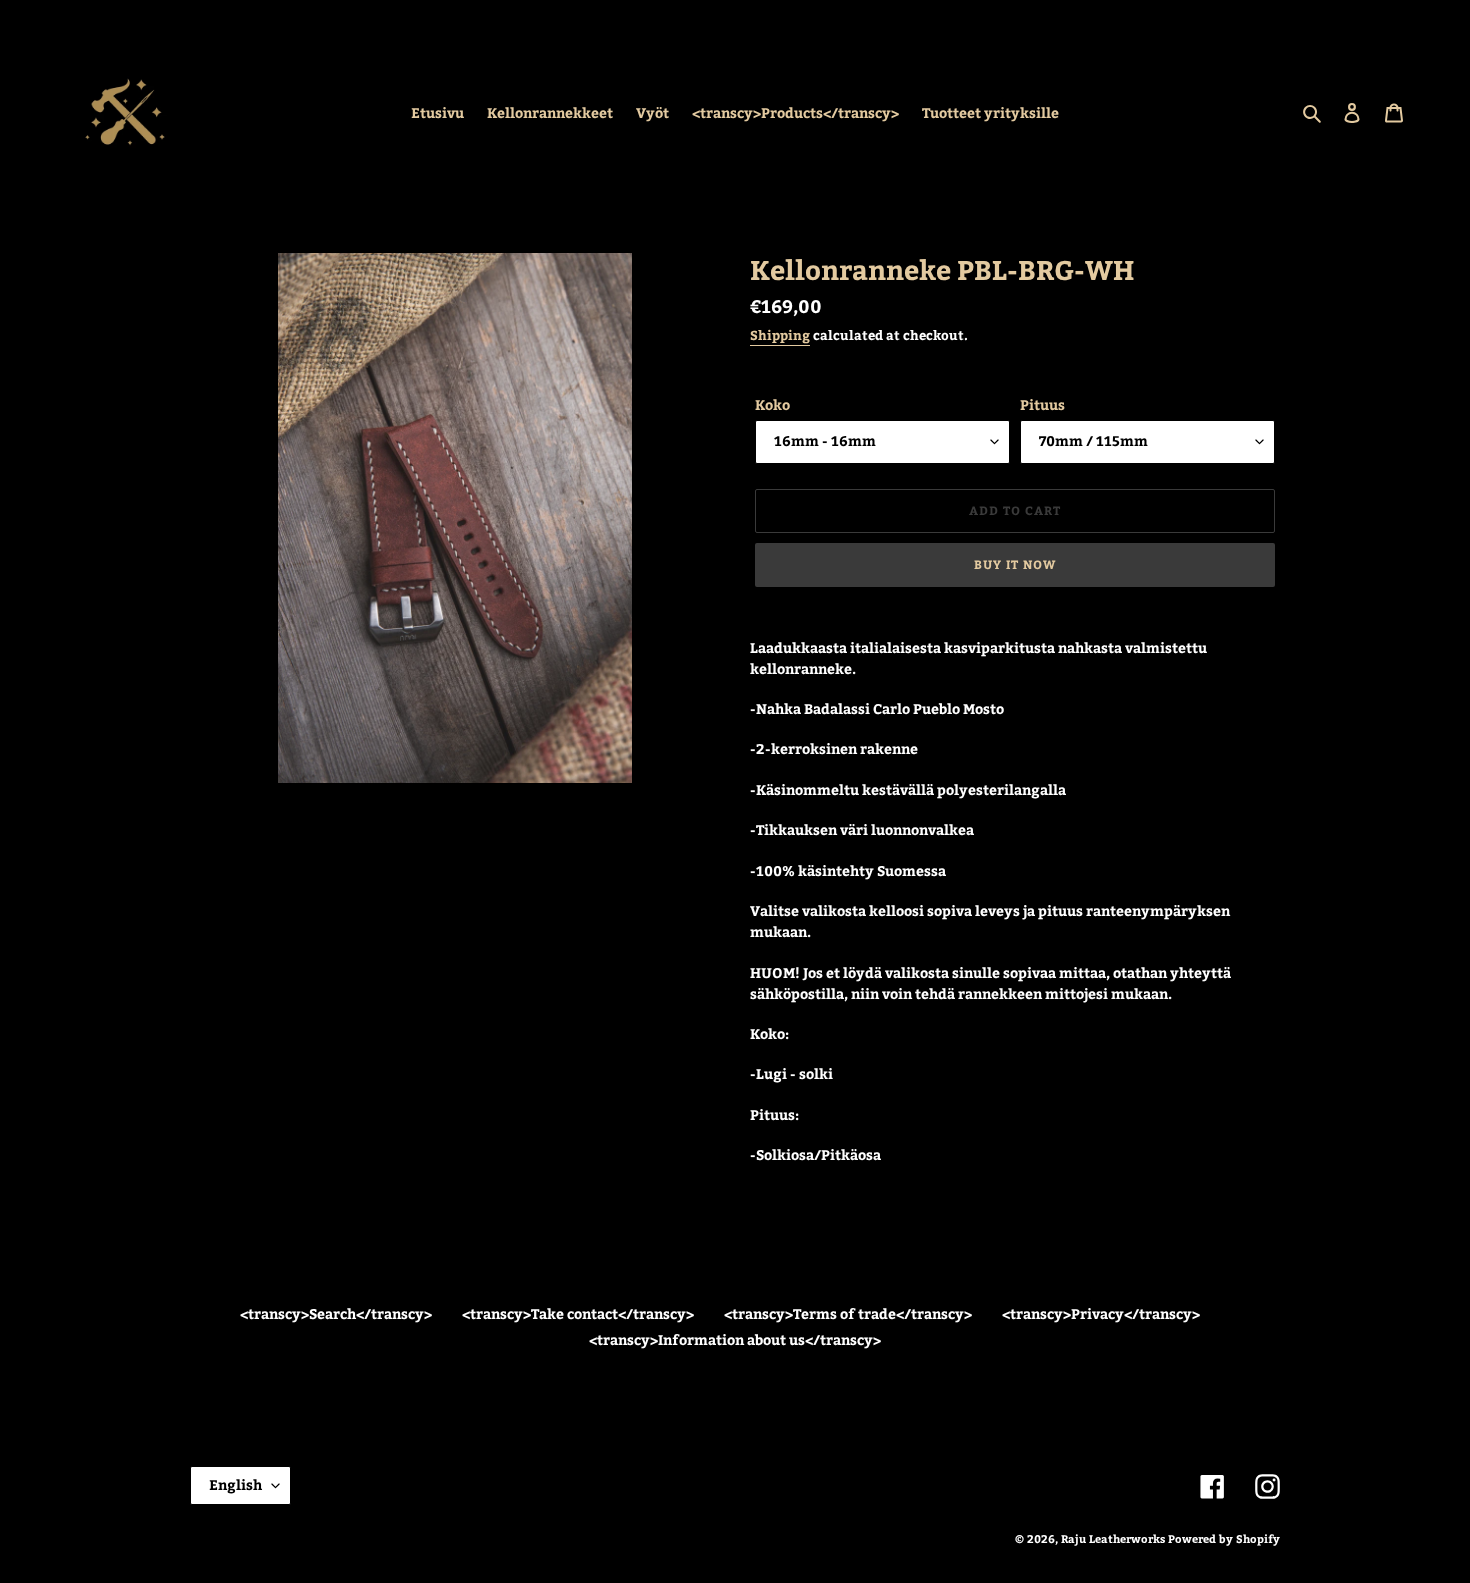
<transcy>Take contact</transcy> (578, 1313)
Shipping (780, 335)
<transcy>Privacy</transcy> (1101, 1313)
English (235, 1484)
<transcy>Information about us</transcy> (735, 1339)
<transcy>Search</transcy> (336, 1313)
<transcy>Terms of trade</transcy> (848, 1313)
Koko (772, 404)
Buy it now (1015, 564)
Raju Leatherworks (1113, 1538)
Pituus (1042, 404)
